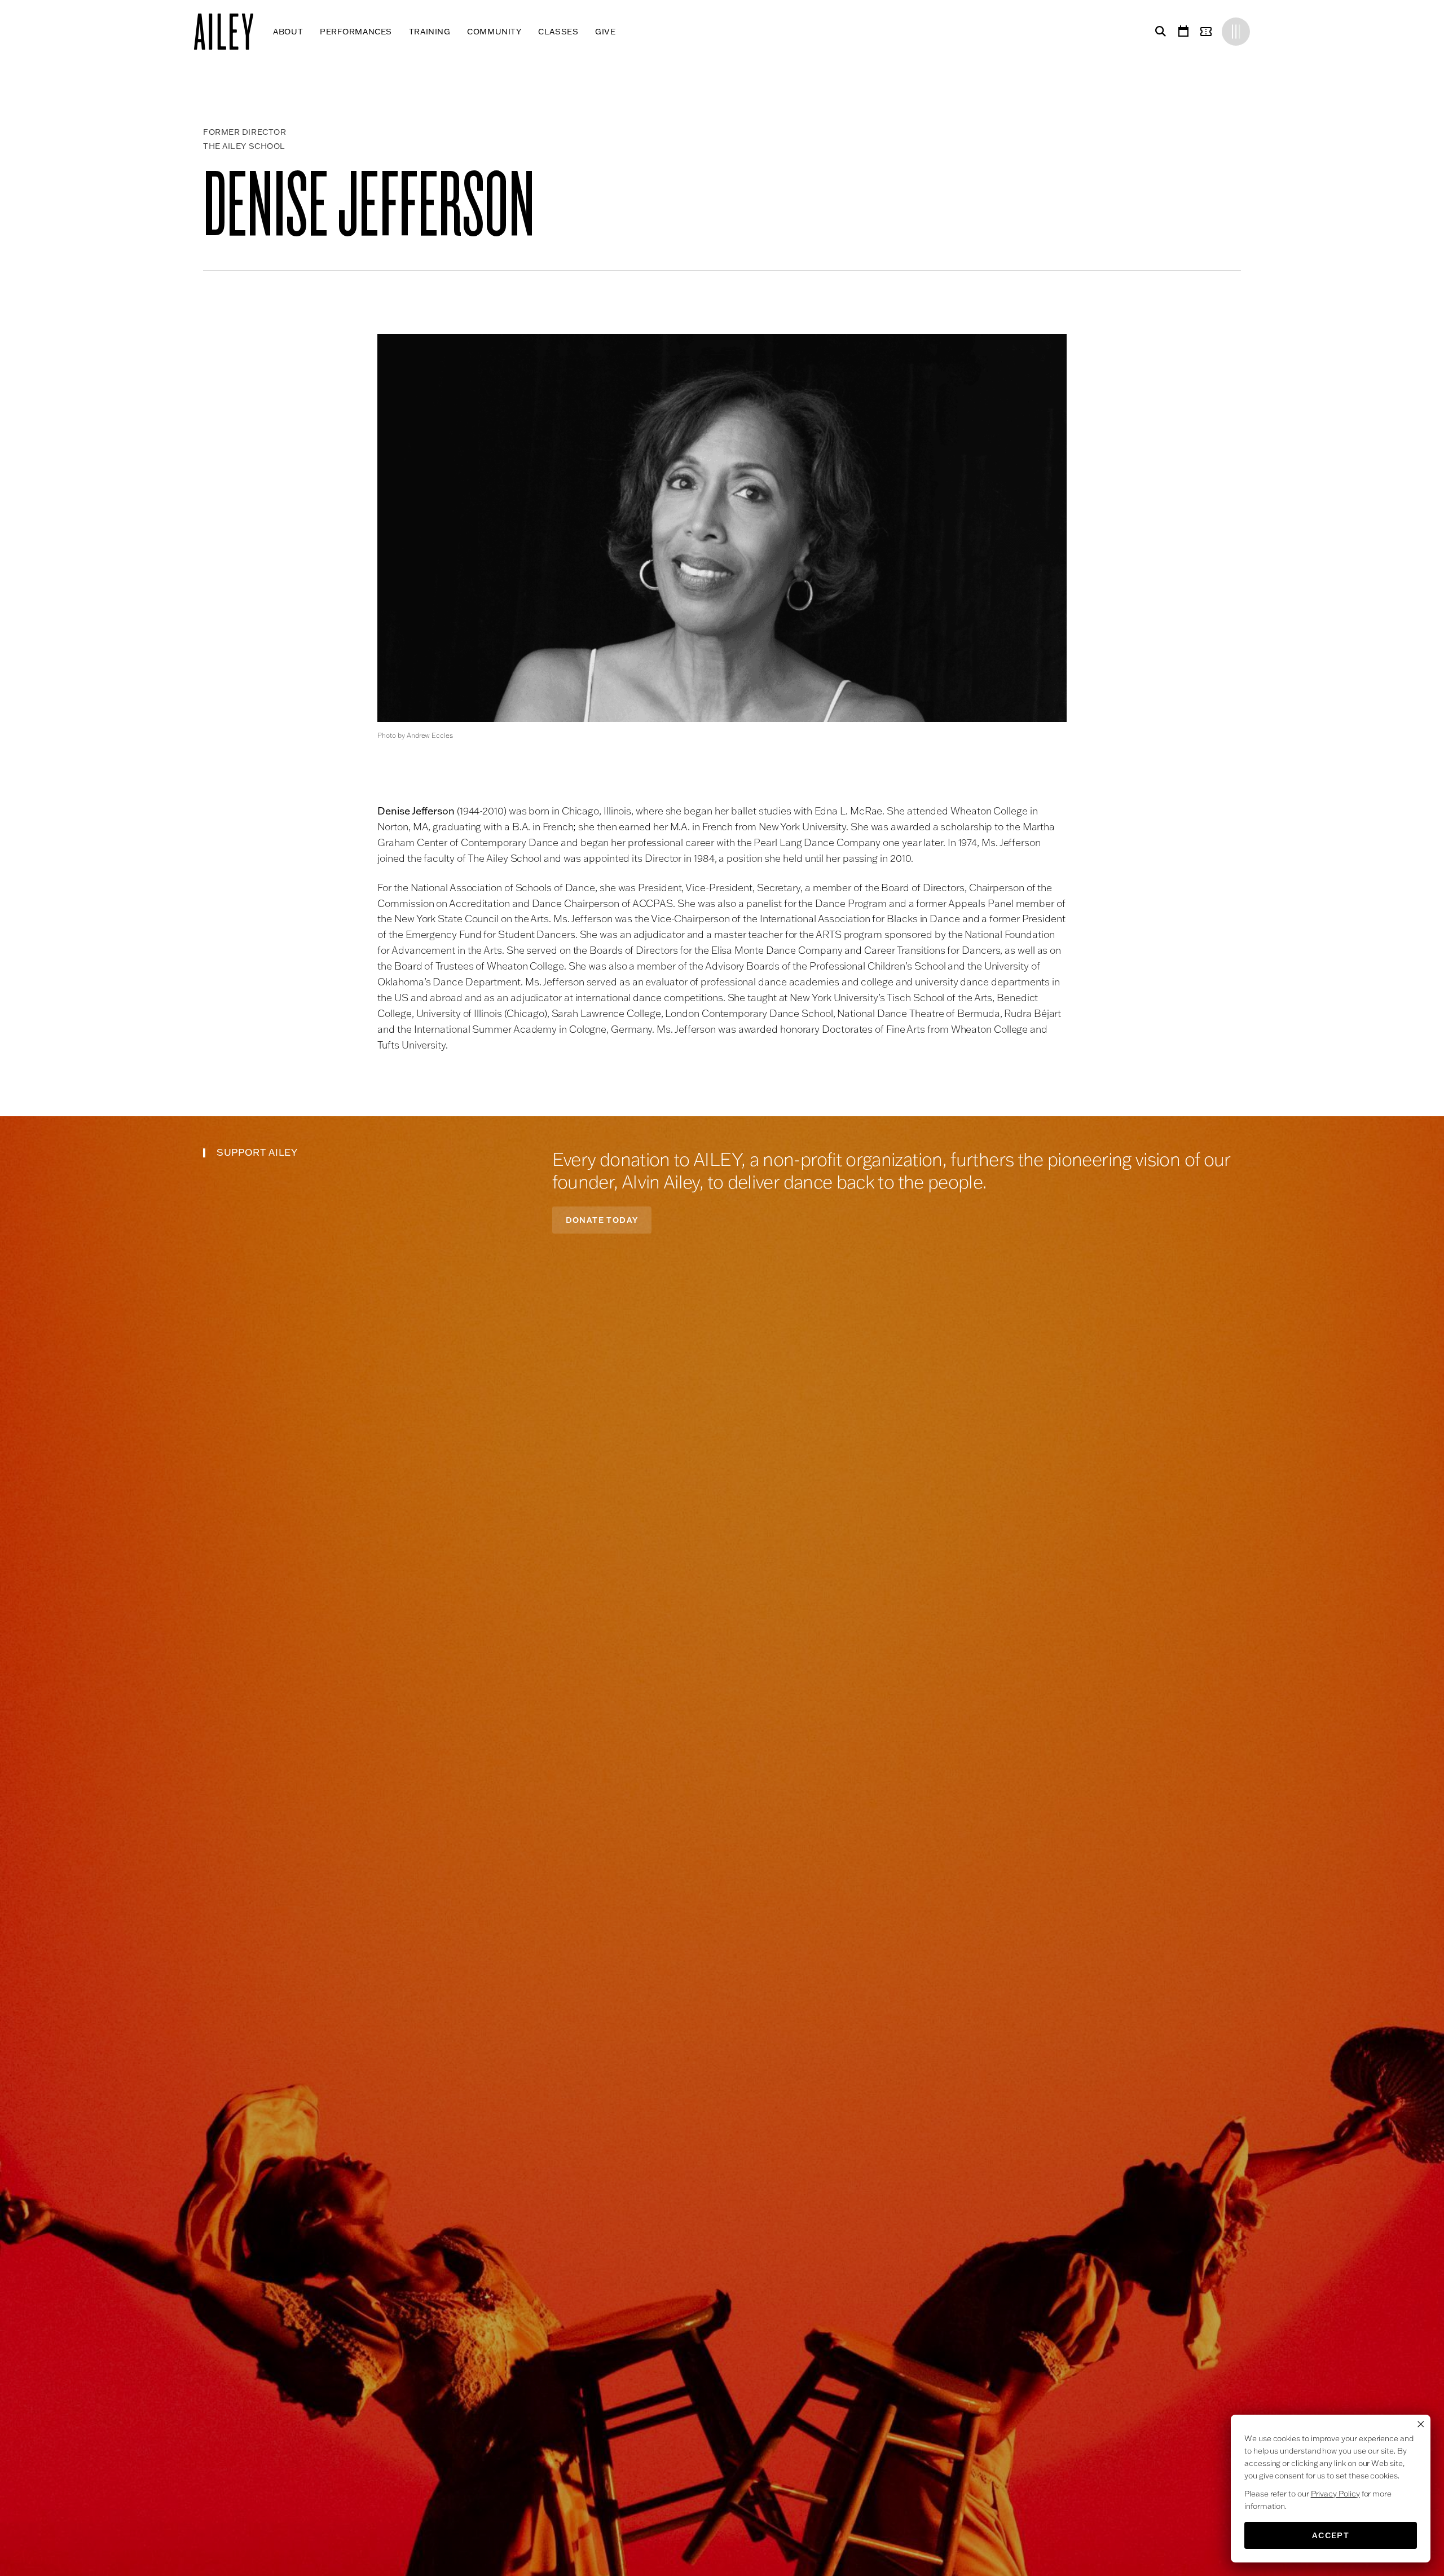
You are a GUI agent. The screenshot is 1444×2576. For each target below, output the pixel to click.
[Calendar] (1183, 32)
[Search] (1159, 32)
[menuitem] (288, 32)
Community (494, 32)
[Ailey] (229, 32)
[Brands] (1236, 32)
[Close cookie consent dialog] (1421, 2424)
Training (430, 32)
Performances (356, 32)
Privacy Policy (1335, 2494)
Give (605, 32)
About (288, 32)
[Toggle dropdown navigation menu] (624, 32)
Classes (558, 32)
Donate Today (602, 1220)
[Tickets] (1208, 32)
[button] (722, 528)
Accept (1331, 2535)
